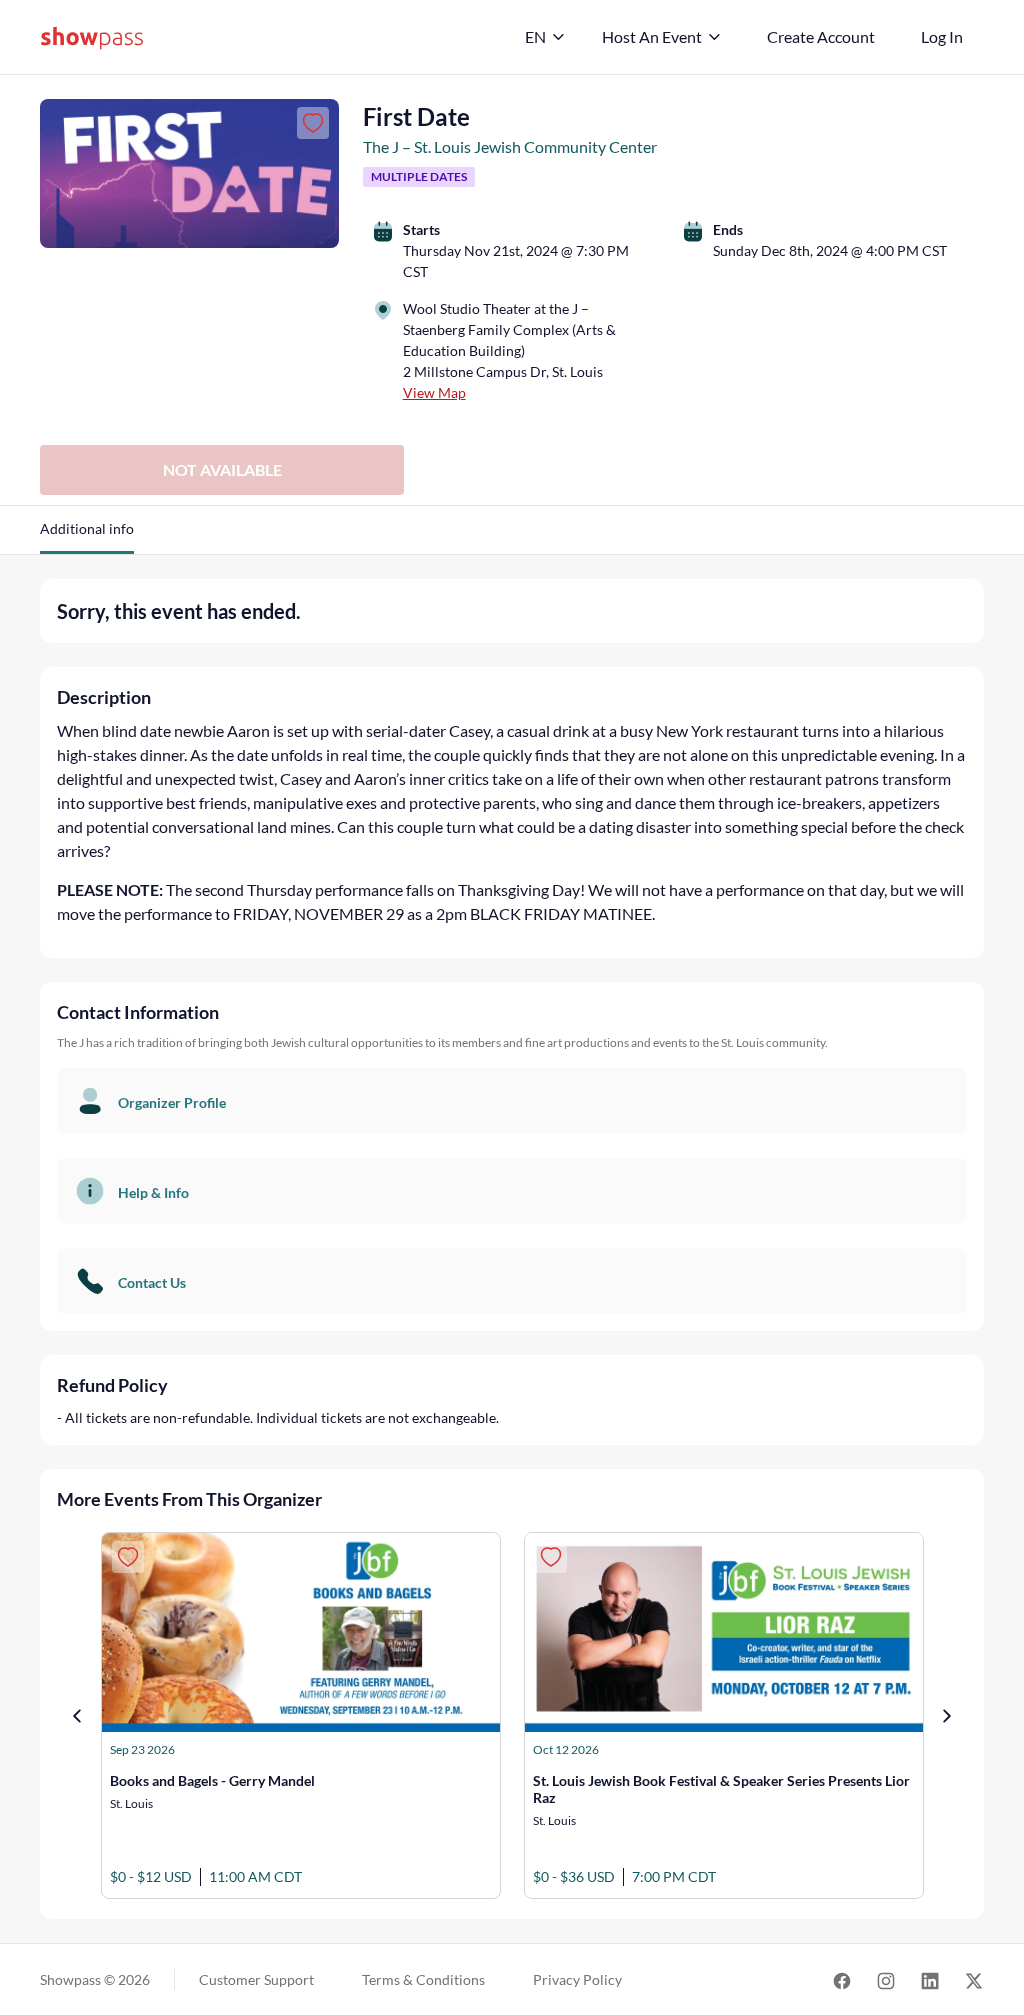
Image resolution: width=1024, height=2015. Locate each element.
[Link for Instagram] (886, 1979)
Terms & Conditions (423, 1979)
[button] (87, 536)
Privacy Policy (577, 1979)
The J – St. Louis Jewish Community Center (510, 146)
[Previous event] (77, 1716)
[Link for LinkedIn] (930, 1979)
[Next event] (947, 1716)
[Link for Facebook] (842, 1979)
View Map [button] (434, 392)
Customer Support (256, 1979)
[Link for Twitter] (974, 1979)
